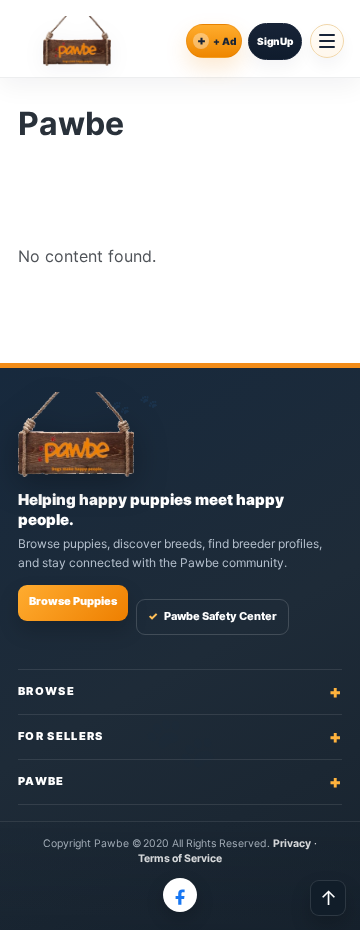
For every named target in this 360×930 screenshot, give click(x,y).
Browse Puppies (73, 601)
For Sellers (180, 736)
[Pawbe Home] (77, 41)
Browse (180, 691)
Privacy (292, 843)
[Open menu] (327, 41)
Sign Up (275, 41)
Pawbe (180, 781)
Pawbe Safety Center (212, 616)
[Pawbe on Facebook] (180, 895)
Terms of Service (180, 858)
